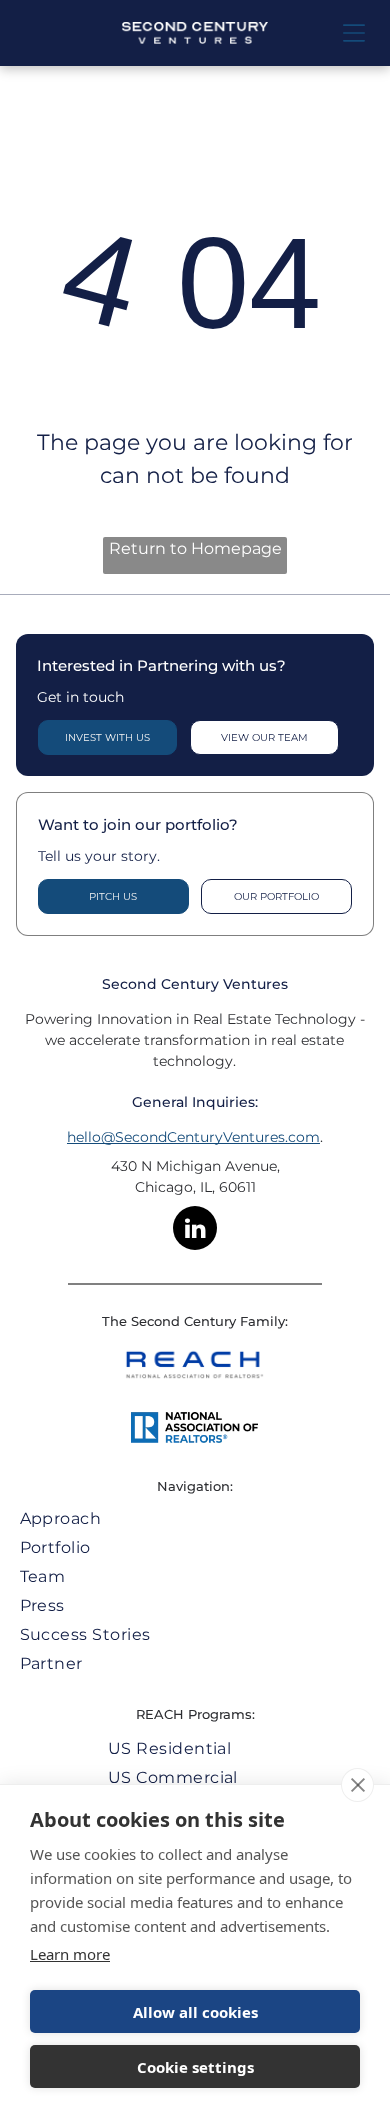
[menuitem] (195, 1518)
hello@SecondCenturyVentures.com (193, 1137)
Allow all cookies (195, 2012)
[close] (357, 1785)
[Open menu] (354, 33)
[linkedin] (195, 1230)
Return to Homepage (195, 548)
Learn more (70, 1954)
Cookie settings (195, 2067)
